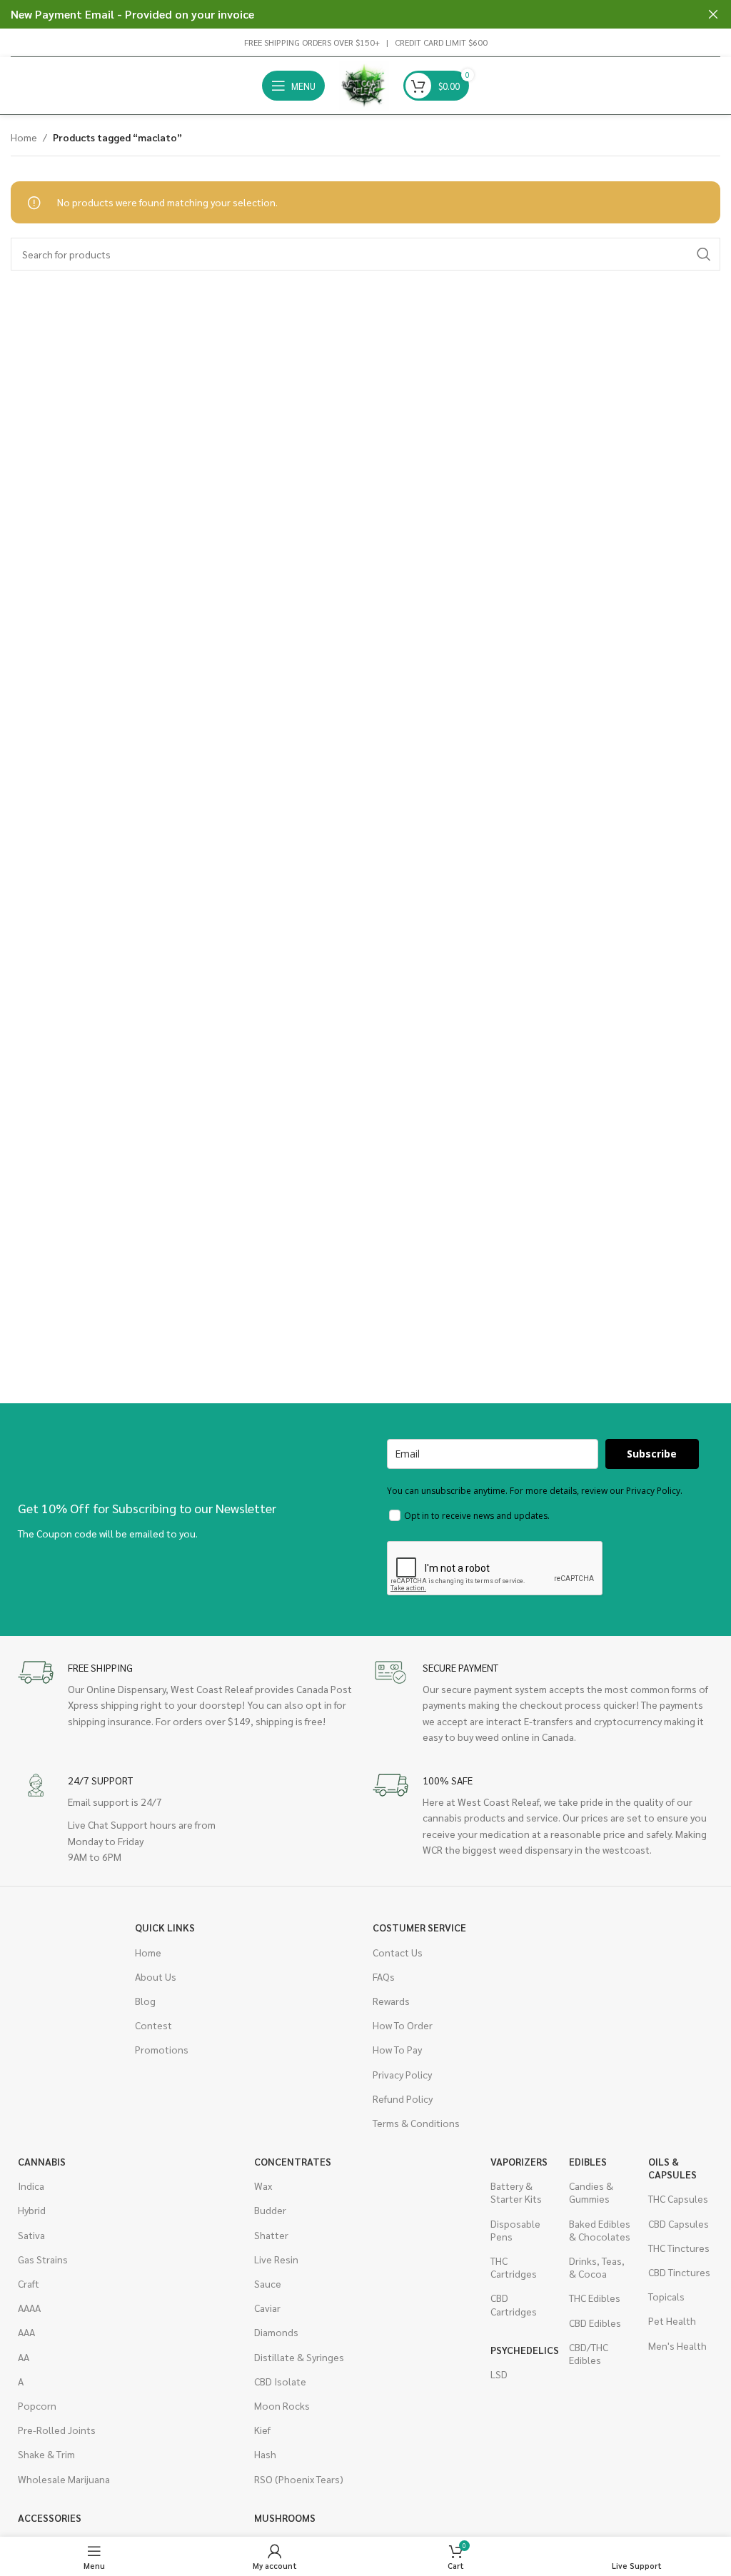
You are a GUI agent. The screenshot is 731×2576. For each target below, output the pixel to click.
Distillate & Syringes (299, 2357)
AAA (26, 2332)
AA (24, 2357)
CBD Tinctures (679, 2272)
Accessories (50, 2517)
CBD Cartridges (514, 2304)
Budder (270, 2210)
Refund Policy (403, 2098)
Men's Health (677, 2345)
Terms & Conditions (416, 2123)
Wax (263, 2186)
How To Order (403, 2025)
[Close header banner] (713, 14)
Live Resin (276, 2259)
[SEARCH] (704, 254)
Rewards (391, 2001)
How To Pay (397, 2049)
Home (24, 137)
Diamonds (276, 2332)
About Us (156, 1976)
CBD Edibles (595, 2323)
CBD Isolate (280, 2381)
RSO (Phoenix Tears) (299, 2479)
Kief (262, 2430)
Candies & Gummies (591, 2192)
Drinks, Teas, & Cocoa (597, 2267)
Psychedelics (523, 2350)
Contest (153, 2025)
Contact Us (398, 1952)
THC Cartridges (514, 2267)
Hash (265, 2454)
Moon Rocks (282, 2405)
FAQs (384, 1976)
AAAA (29, 2308)
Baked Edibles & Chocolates (600, 2230)
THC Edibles (595, 2298)
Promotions (162, 2049)
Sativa (31, 2235)
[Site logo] (364, 84)
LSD (499, 2374)
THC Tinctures (679, 2248)
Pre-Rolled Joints (57, 2430)
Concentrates (293, 2161)
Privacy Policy (402, 2074)
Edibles (588, 2161)
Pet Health (672, 2320)
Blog (145, 2001)
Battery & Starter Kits (516, 2192)
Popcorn (37, 2405)
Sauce (268, 2283)
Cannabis (42, 2161)
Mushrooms (285, 2517)
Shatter (271, 2235)
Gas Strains (43, 2259)
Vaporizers (519, 2161)
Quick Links (165, 1927)
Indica (31, 2186)
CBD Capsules (679, 2223)
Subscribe (652, 1454)
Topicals (666, 2296)
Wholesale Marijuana (64, 2479)
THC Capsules (678, 2198)
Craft (29, 2283)
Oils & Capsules (672, 2168)
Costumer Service (419, 1927)
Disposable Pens (515, 2230)
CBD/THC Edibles (589, 2353)
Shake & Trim (46, 2454)
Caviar (267, 2308)
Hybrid (32, 2210)
